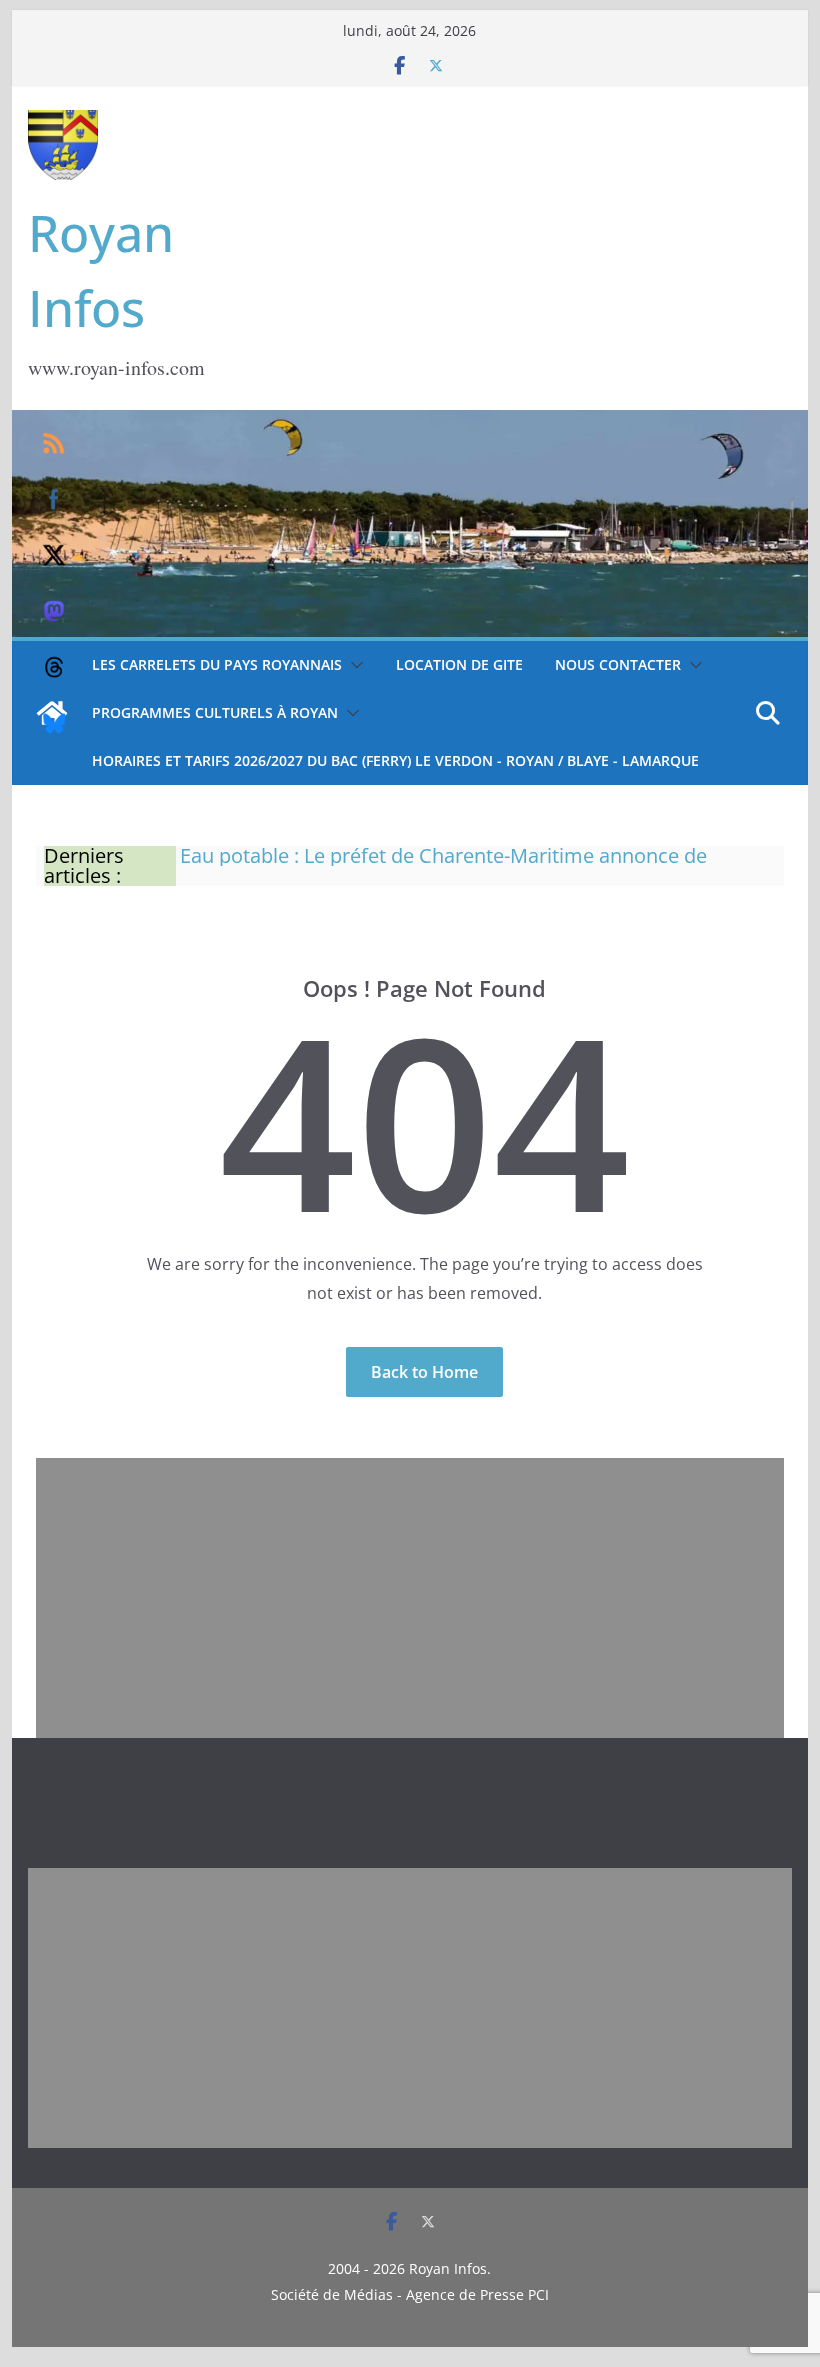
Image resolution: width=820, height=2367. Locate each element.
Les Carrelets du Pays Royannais (217, 664)
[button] (353, 665)
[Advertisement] (410, 1598)
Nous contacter (618, 664)
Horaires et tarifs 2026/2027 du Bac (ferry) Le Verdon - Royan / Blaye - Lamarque (395, 760)
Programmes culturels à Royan (215, 712)
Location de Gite (459, 664)
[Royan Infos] (409, 422)
